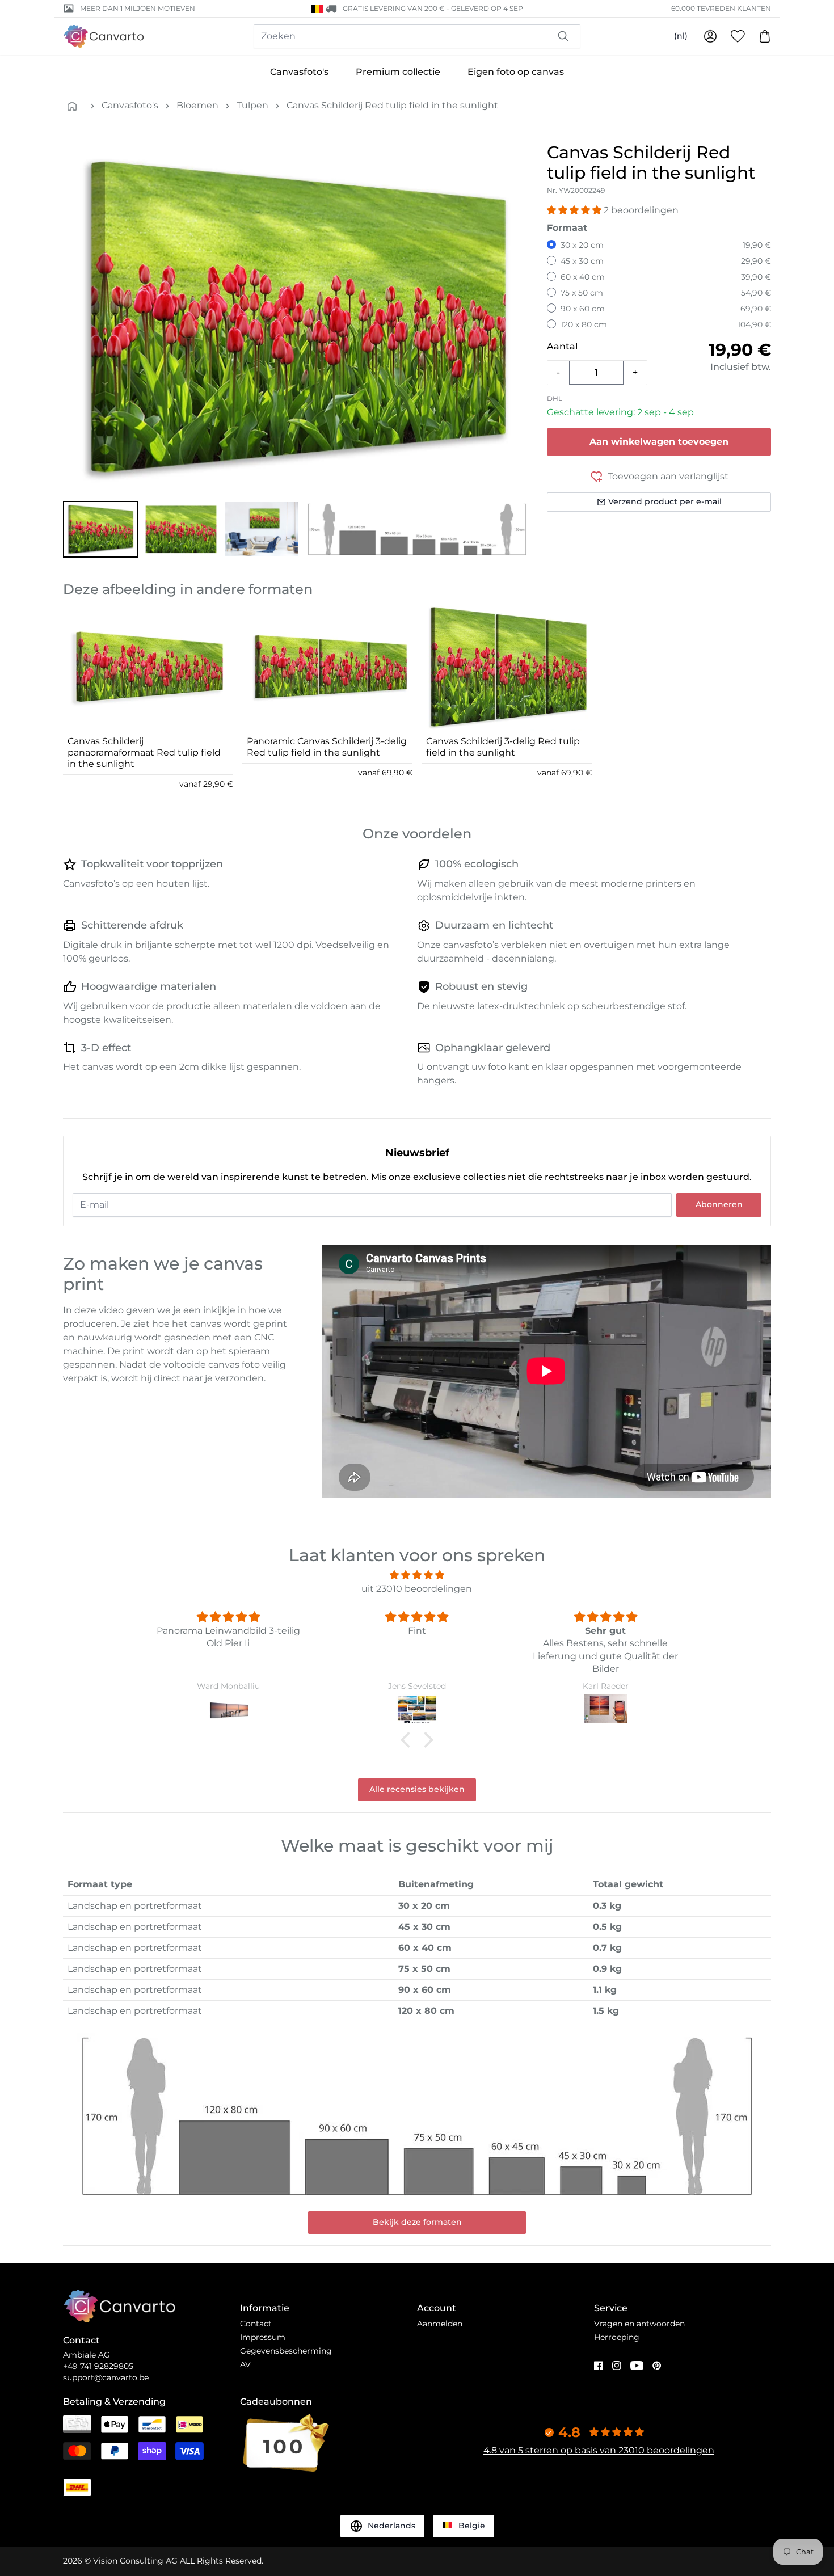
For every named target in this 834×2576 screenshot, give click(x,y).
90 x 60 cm (583, 309)
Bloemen (197, 105)
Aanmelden (440, 2324)
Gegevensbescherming (286, 2351)
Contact (256, 2324)
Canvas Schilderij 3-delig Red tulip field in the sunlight (503, 747)
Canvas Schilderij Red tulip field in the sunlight (392, 105)
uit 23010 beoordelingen (417, 1589)
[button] (100, 529)
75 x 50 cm (582, 293)
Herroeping (617, 2337)
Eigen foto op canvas (516, 72)
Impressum (263, 2337)
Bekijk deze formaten (417, 2222)
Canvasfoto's (299, 72)
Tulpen (252, 105)
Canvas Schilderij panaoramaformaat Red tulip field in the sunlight (144, 752)
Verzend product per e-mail (665, 501)
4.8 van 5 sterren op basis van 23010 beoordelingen (599, 2450)
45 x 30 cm (582, 261)
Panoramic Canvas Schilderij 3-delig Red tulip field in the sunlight (327, 747)
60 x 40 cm (583, 277)
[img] (417, 1575)
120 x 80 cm (584, 324)
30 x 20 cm (582, 245)
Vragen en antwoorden (639, 2324)
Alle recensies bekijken (417, 1789)
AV (245, 2364)
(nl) (681, 36)
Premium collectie (398, 72)
